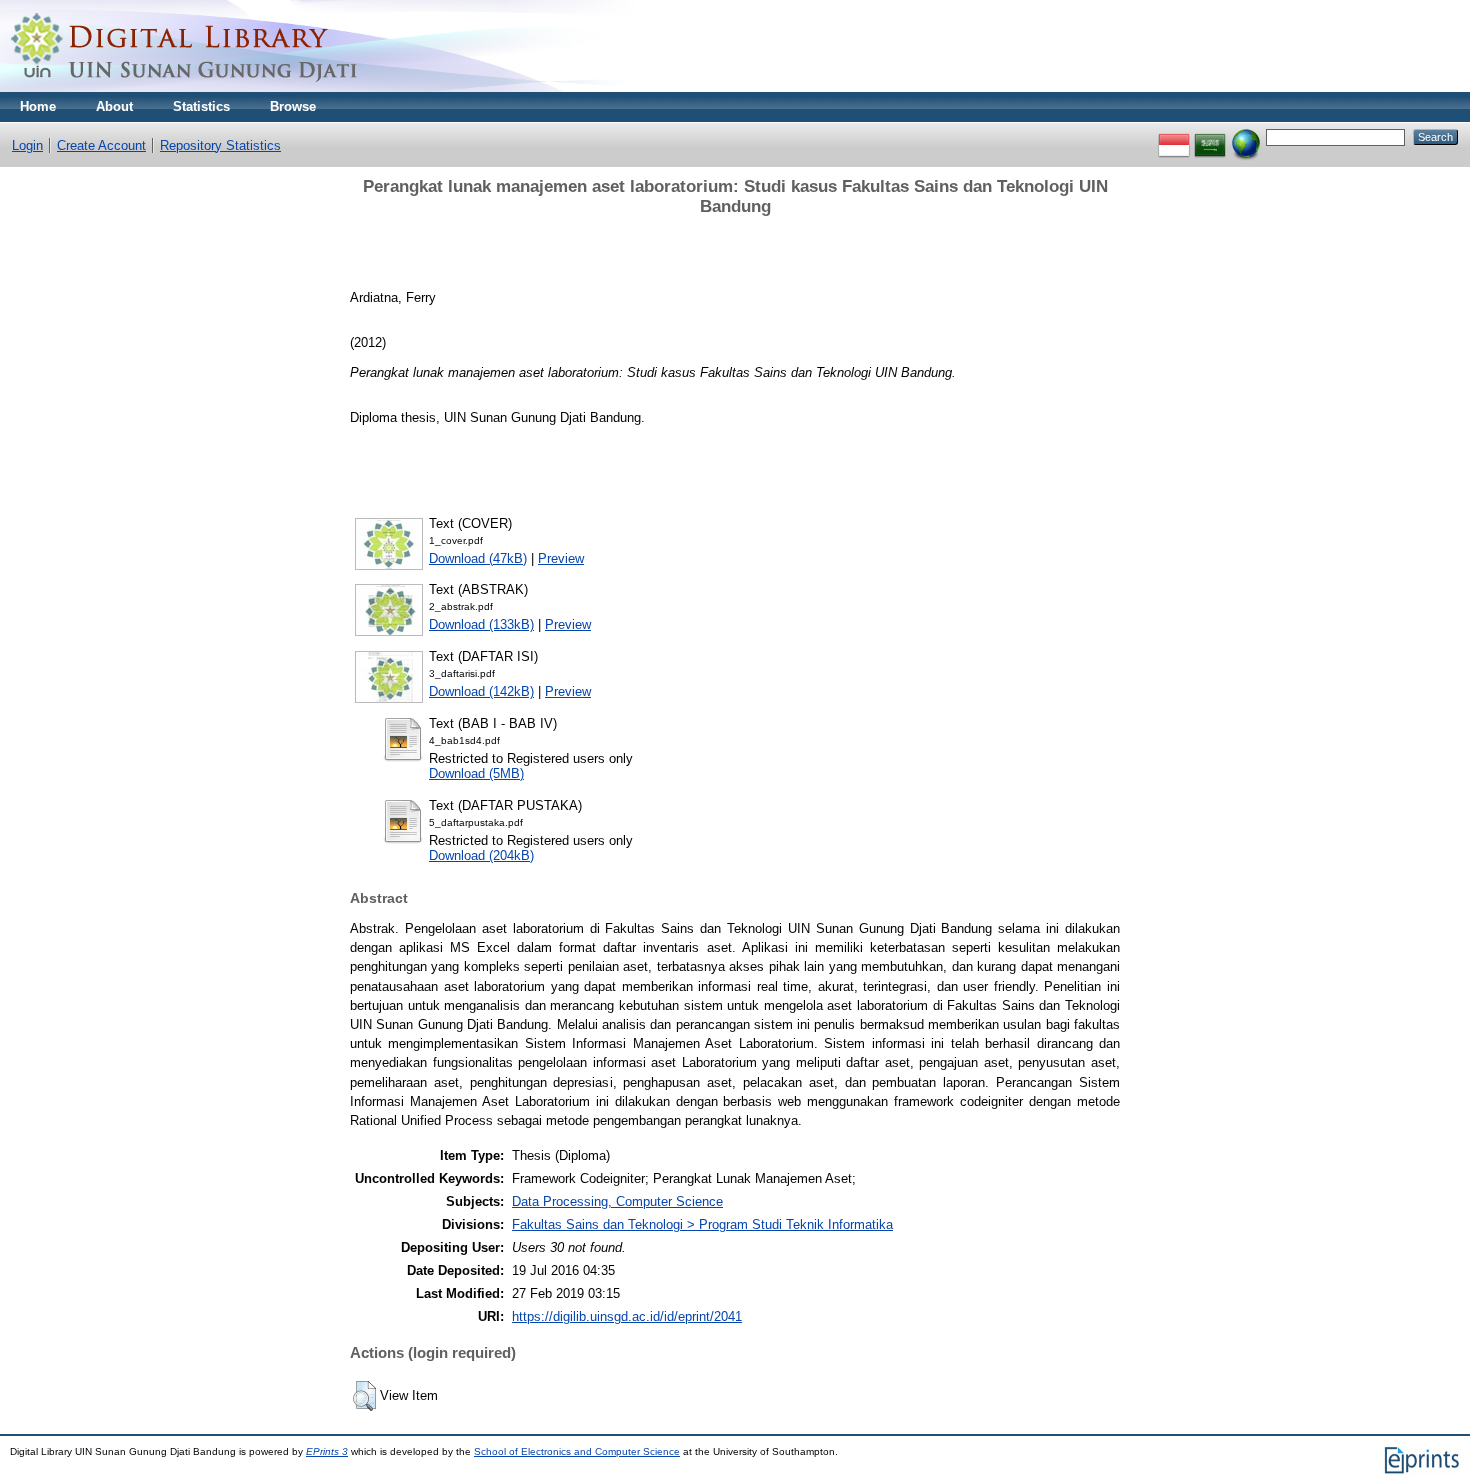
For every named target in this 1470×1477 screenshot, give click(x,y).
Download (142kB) (481, 691)
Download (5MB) (476, 773)
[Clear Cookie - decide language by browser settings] (1246, 136)
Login (27, 145)
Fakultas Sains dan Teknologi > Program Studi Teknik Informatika (702, 1224)
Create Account (101, 145)
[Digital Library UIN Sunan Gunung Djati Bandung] (185, 87)
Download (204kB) (481, 855)
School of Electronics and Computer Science (577, 1451)
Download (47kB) (478, 558)
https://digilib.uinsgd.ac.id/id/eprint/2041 (627, 1316)
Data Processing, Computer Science (617, 1201)
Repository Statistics (220, 145)
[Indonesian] (1174, 136)
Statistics (201, 106)
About (114, 106)
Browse (293, 106)
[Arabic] (1210, 136)
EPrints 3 (327, 1451)
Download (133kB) (481, 624)
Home (38, 106)
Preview (561, 558)
